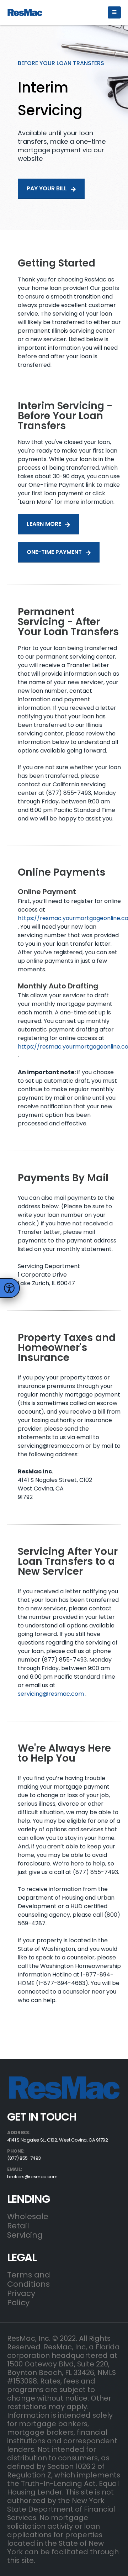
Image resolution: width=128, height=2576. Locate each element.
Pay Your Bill (47, 188)
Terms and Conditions (29, 2279)
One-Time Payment (55, 552)
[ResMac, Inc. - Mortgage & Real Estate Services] (25, 12)
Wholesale (28, 2216)
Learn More (45, 524)
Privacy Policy (21, 2298)
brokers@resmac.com (32, 2177)
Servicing (25, 2235)
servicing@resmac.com (51, 1694)
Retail (18, 2226)
